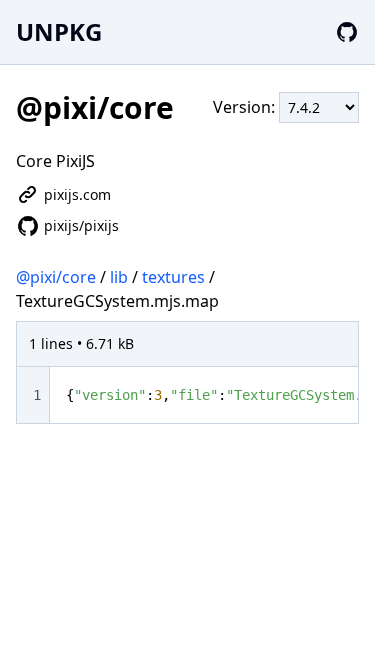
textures (173, 277)
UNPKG (59, 31)
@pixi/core (56, 277)
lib (119, 277)
